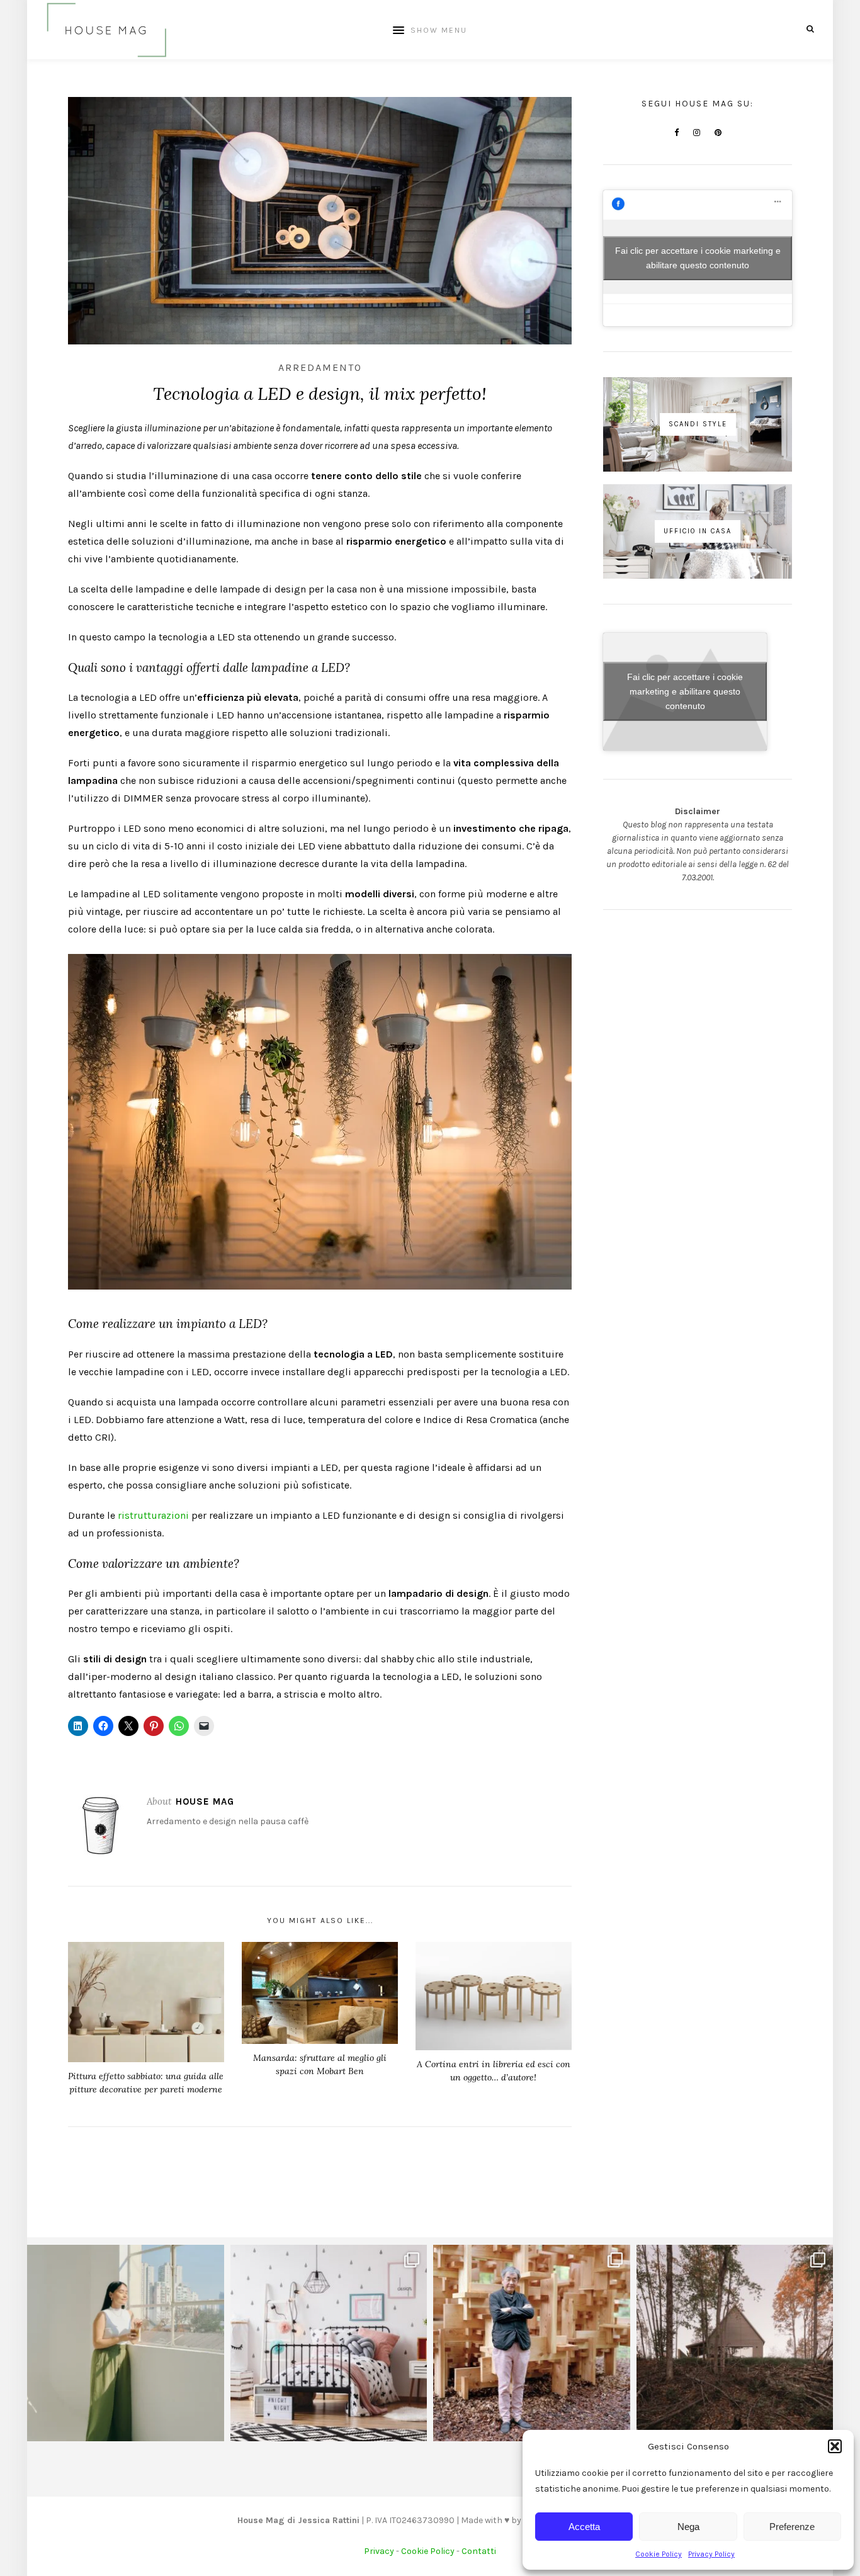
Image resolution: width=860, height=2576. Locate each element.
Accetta (584, 2527)
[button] (835, 2446)
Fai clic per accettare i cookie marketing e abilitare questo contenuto (698, 258)
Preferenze (792, 2527)
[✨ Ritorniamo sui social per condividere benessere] (126, 2343)
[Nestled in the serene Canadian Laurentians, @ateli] (735, 2343)
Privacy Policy (711, 2554)
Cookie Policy (659, 2554)
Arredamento (320, 367)
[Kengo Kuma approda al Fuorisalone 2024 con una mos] (532, 2343)
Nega (688, 2527)
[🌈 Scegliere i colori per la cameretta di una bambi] (329, 2343)
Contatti (479, 2551)
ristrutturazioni (153, 1515)
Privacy (379, 2551)
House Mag (205, 1801)
